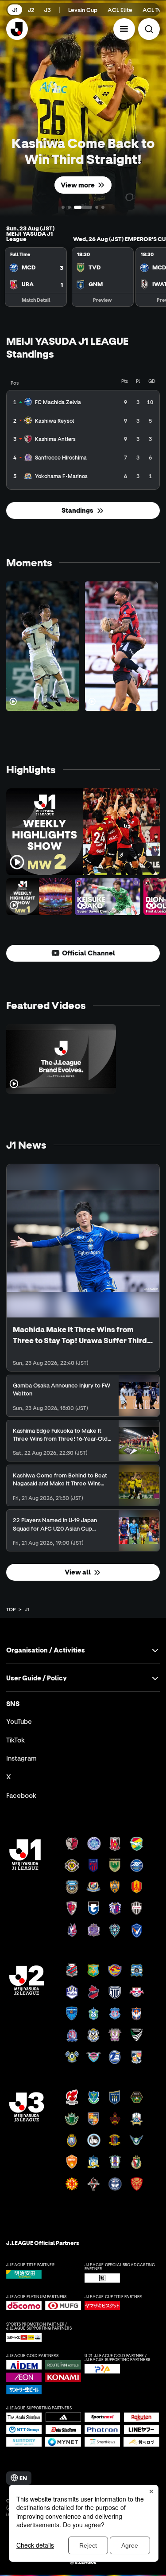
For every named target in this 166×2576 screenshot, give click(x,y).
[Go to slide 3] (83, 207)
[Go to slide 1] (63, 207)
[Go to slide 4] (97, 207)
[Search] (149, 29)
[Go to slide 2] (69, 207)
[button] (124, 29)
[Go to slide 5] (103, 207)
